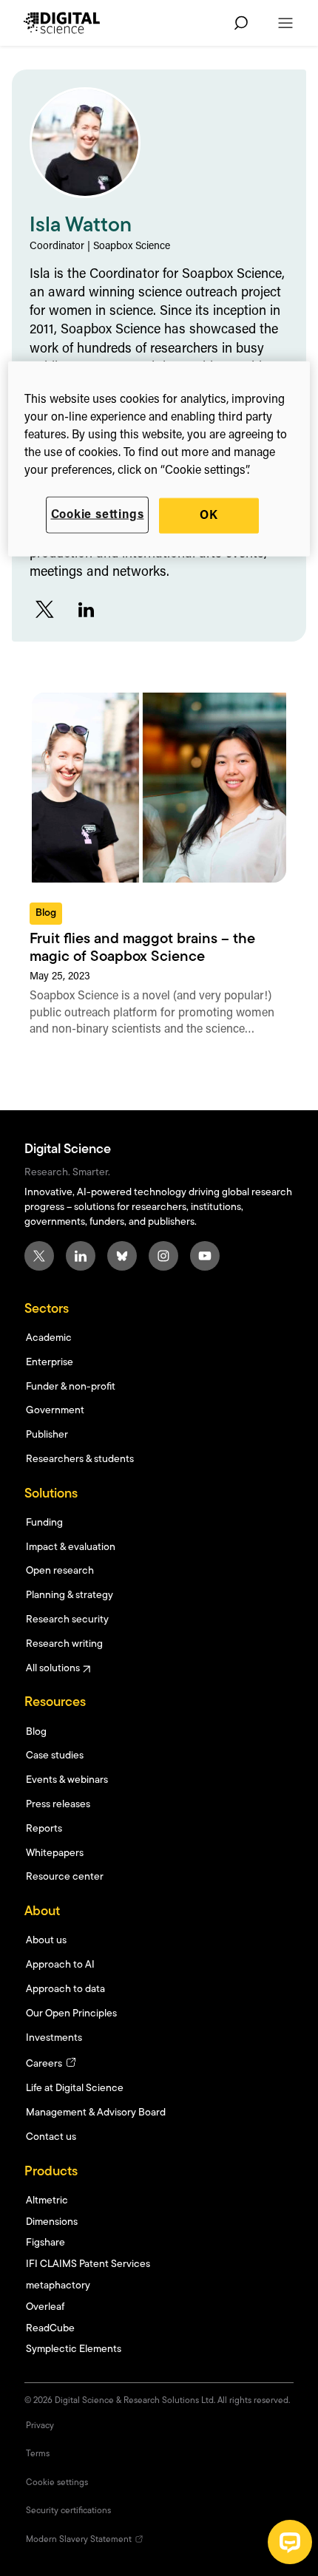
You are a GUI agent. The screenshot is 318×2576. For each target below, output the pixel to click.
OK (209, 515)
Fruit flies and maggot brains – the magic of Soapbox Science (142, 948)
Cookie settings (98, 514)
